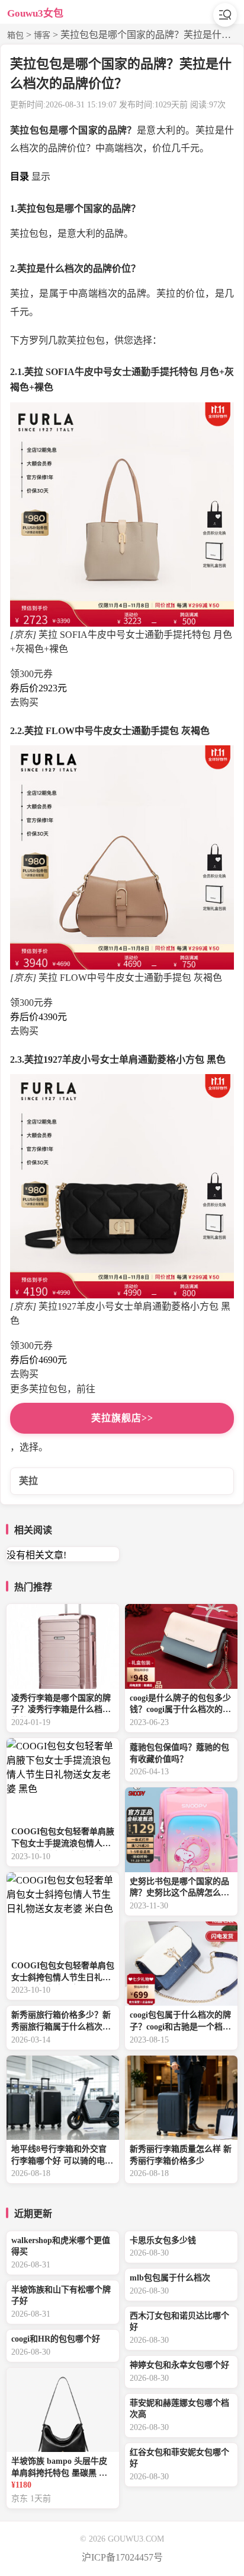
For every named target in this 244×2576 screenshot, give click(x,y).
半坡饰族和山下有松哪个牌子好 (61, 2296)
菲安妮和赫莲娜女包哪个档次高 (179, 2409)
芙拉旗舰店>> (122, 1418)
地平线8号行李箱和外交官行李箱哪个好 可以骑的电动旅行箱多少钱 (62, 2156)
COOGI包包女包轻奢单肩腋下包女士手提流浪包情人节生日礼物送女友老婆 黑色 (63, 1839)
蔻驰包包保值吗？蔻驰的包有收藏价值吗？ (179, 1753)
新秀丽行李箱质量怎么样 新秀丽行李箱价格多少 (181, 2155)
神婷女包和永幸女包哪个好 (179, 2365)
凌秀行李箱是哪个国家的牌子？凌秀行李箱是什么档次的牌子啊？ (61, 1705)
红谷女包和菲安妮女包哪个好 (179, 2458)
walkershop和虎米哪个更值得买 (61, 2246)
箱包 (15, 35)
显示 (41, 177)
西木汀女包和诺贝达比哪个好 (179, 2322)
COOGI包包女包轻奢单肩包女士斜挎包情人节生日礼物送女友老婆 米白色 (63, 1973)
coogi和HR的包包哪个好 (56, 2339)
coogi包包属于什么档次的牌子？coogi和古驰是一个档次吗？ (180, 2022)
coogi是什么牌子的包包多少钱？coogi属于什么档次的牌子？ (180, 1705)
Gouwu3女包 (35, 13)
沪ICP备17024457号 (122, 2557)
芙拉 (28, 1481)
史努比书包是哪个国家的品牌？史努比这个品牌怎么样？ (179, 1889)
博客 (42, 35)
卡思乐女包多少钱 (163, 2240)
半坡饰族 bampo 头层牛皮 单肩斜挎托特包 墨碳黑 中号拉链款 (59, 2468)
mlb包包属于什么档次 (170, 2278)
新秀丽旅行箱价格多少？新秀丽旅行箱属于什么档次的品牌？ (61, 2022)
